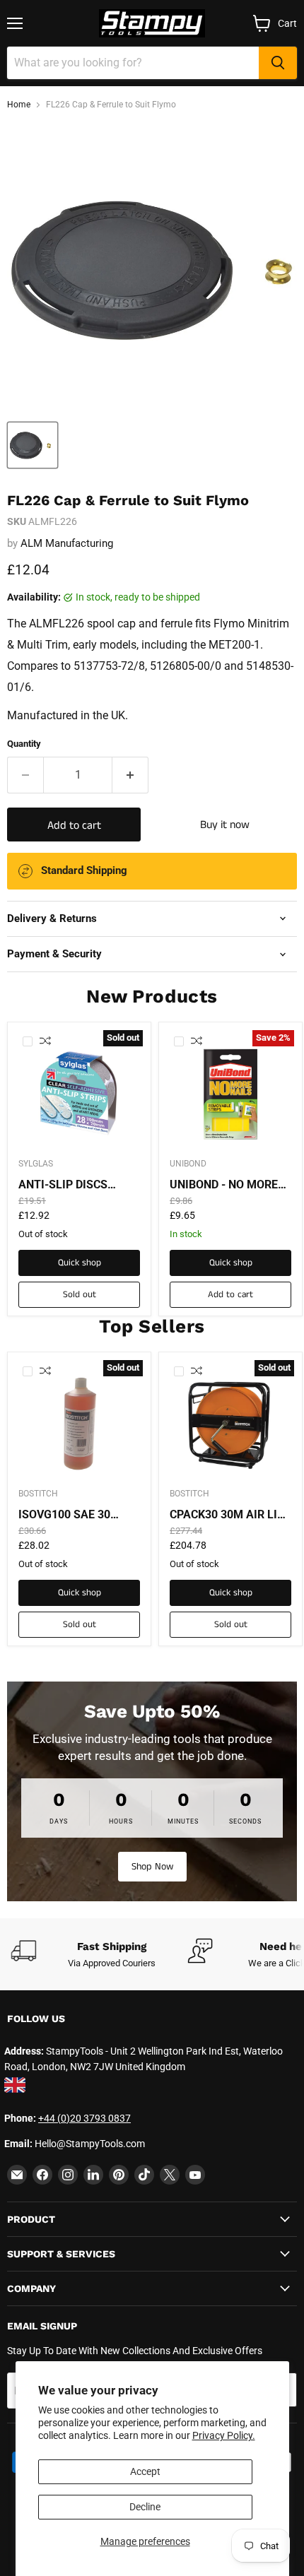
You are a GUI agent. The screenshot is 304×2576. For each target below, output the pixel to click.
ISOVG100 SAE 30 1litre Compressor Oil (75, 1515)
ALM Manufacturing (67, 543)
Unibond (188, 1164)
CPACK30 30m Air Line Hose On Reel (230, 1515)
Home (19, 105)
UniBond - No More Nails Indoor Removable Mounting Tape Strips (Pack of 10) (225, 1185)
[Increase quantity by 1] (130, 775)
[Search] (278, 63)
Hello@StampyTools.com (90, 2144)
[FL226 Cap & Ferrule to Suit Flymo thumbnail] (33, 445)
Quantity (24, 744)
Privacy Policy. (224, 2435)
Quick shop (80, 1263)
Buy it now (225, 825)
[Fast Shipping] (99, 1954)
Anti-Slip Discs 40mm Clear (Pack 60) (71, 1185)
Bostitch (38, 1494)
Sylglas (36, 1164)
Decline (145, 2507)
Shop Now (152, 1867)
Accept (145, 2471)
